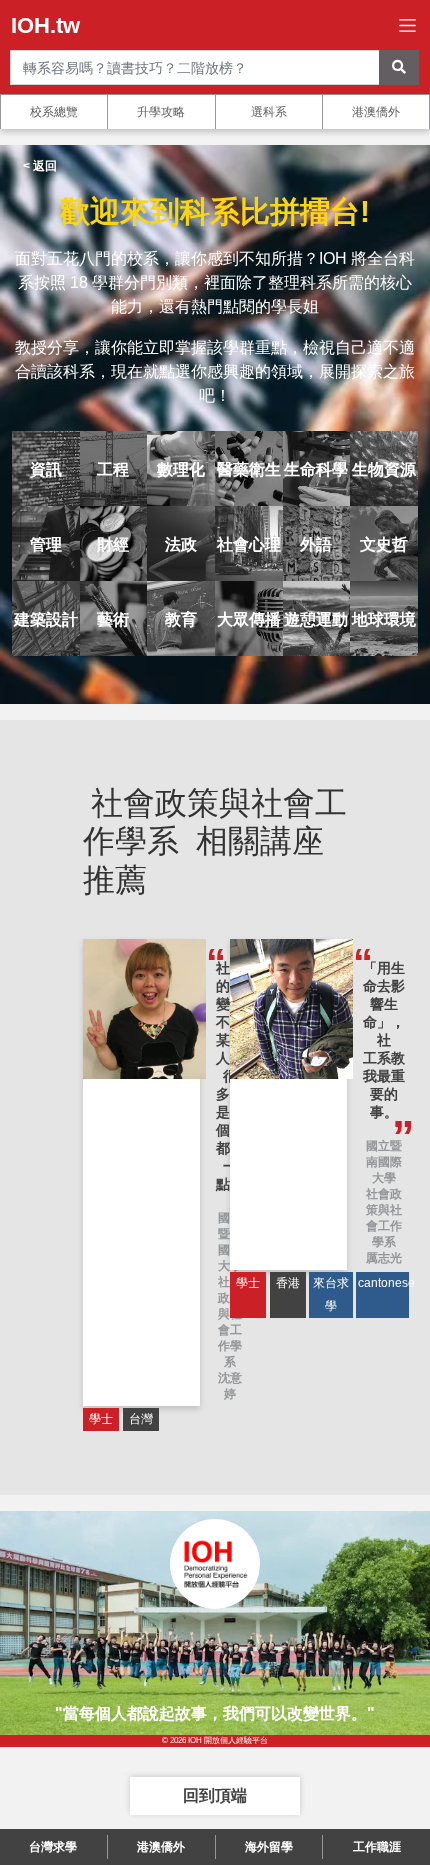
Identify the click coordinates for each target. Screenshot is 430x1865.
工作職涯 (377, 1847)
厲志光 (384, 1258)
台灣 (141, 1419)
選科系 (269, 112)
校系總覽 (54, 112)
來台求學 (331, 1294)
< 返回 (40, 166)
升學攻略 (161, 112)
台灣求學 (53, 1847)
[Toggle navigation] (407, 25)
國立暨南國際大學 (384, 1162)
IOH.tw (45, 25)
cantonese (383, 1283)
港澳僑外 (376, 112)
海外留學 (269, 1847)
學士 (101, 1419)
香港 (288, 1283)
